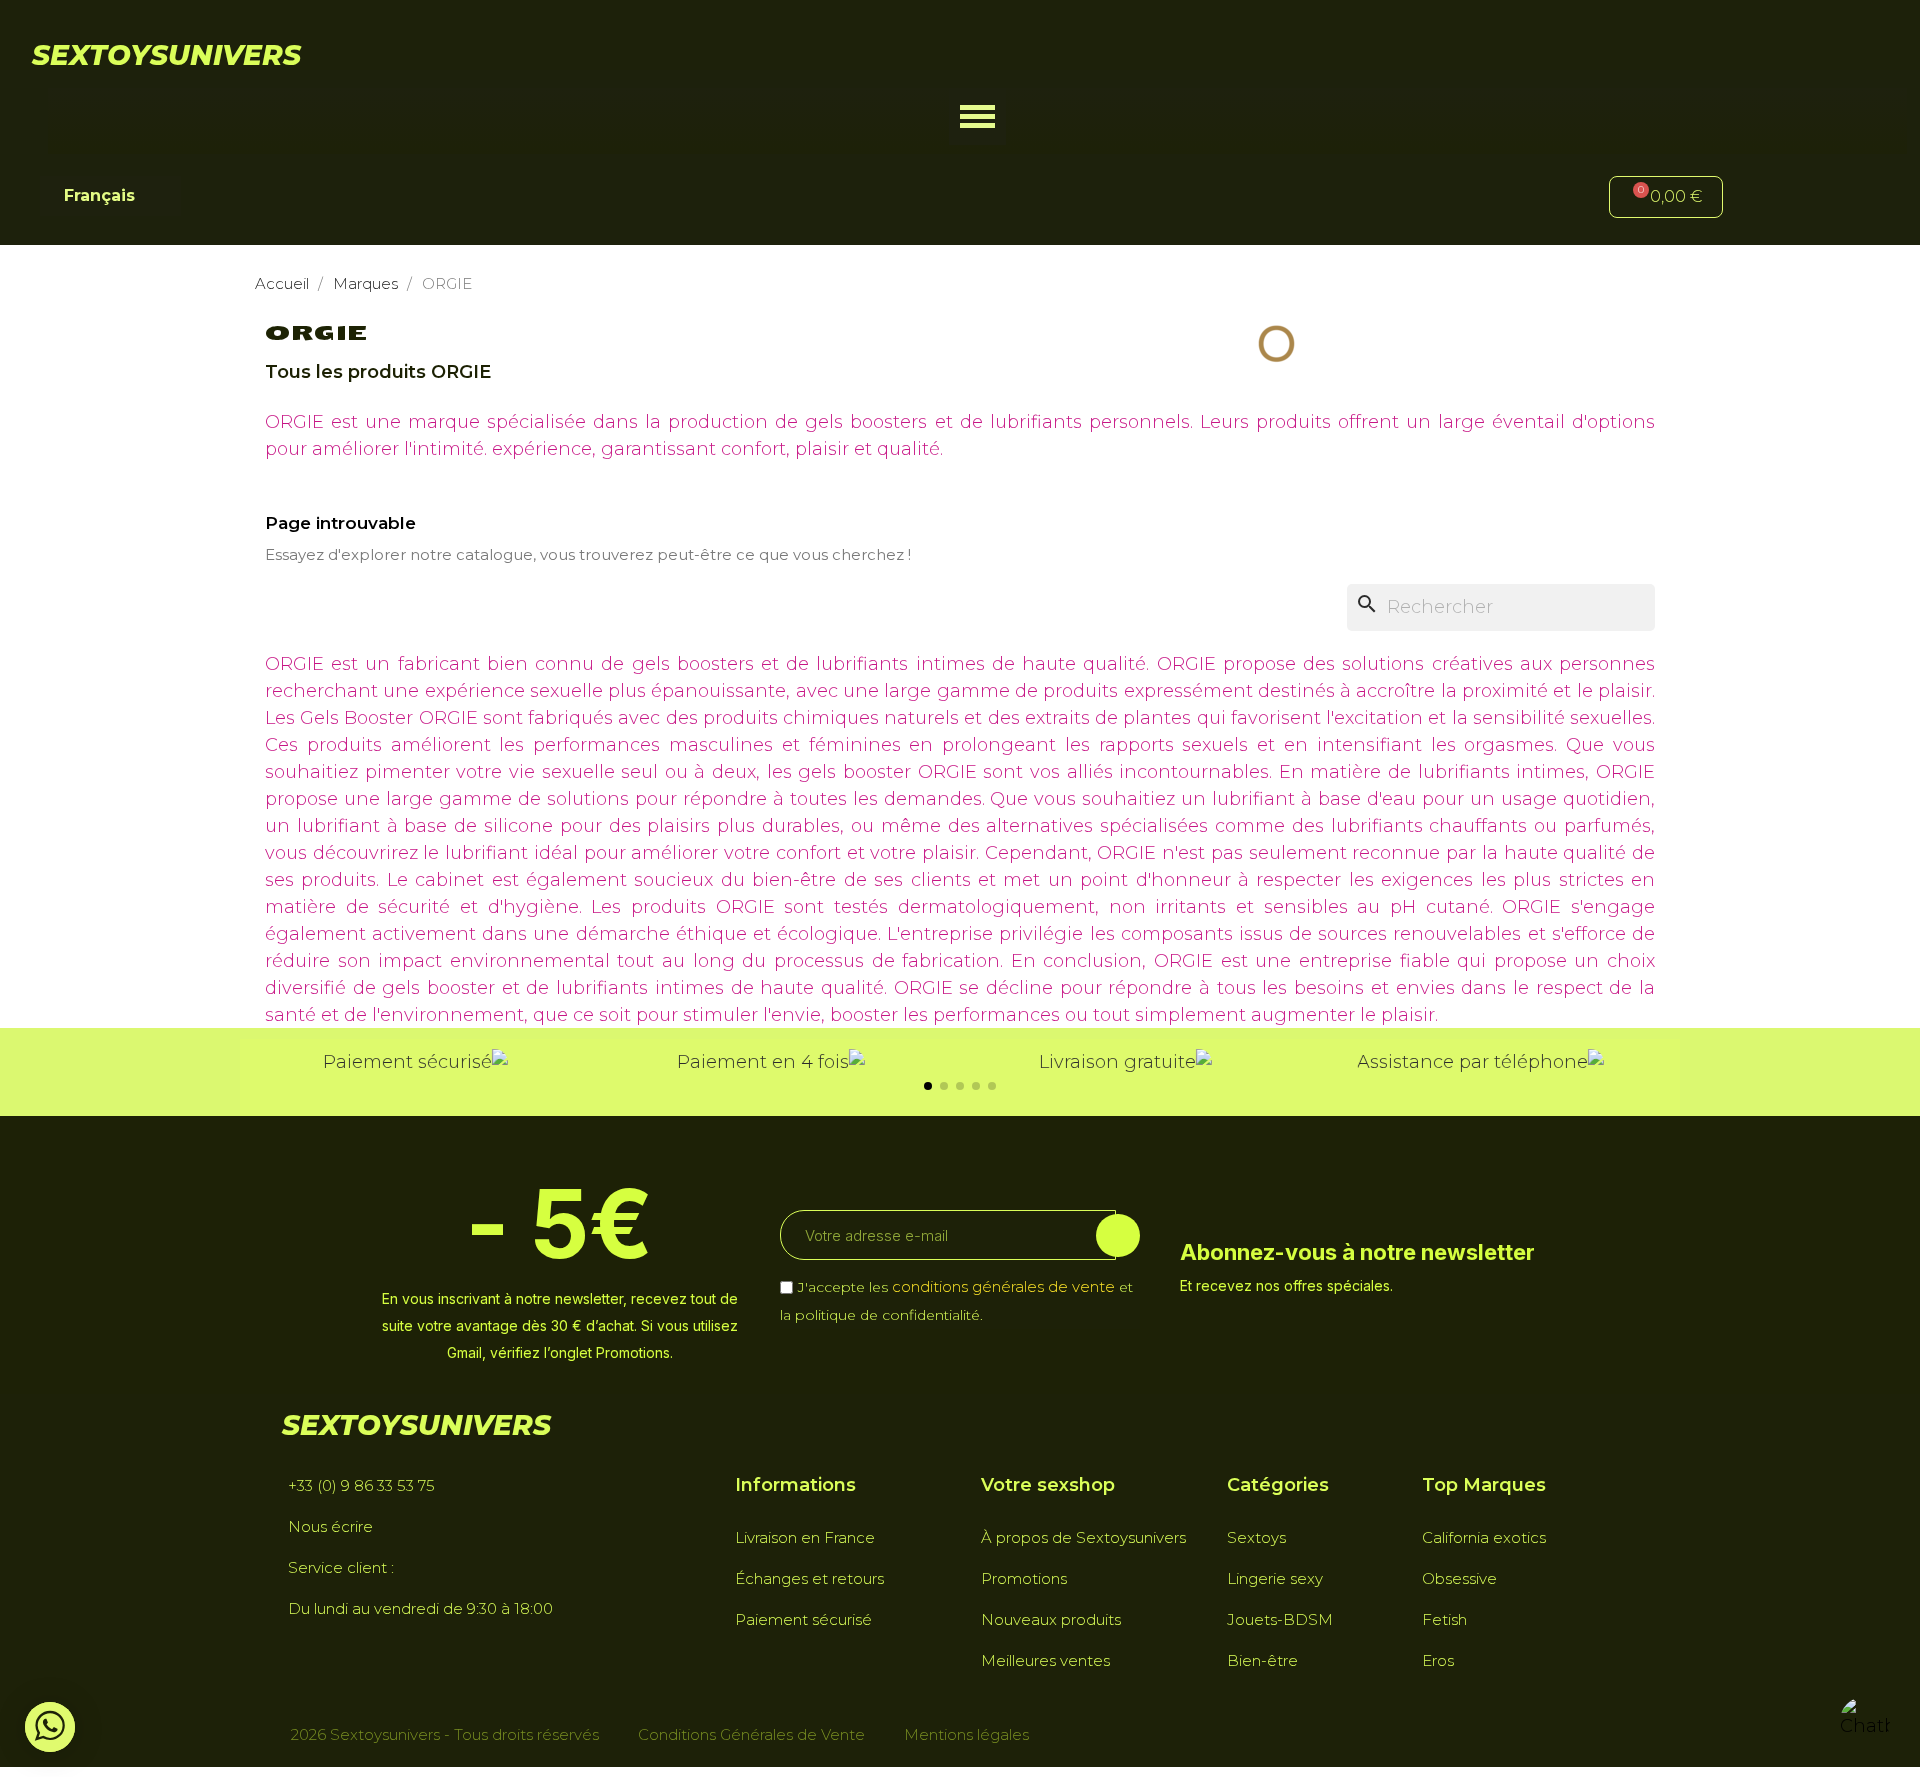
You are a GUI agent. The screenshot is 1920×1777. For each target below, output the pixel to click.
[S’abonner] (1118, 1235)
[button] (977, 116)
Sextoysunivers (166, 55)
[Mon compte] (1771, 199)
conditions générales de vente (1003, 1286)
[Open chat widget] (1865, 1722)
